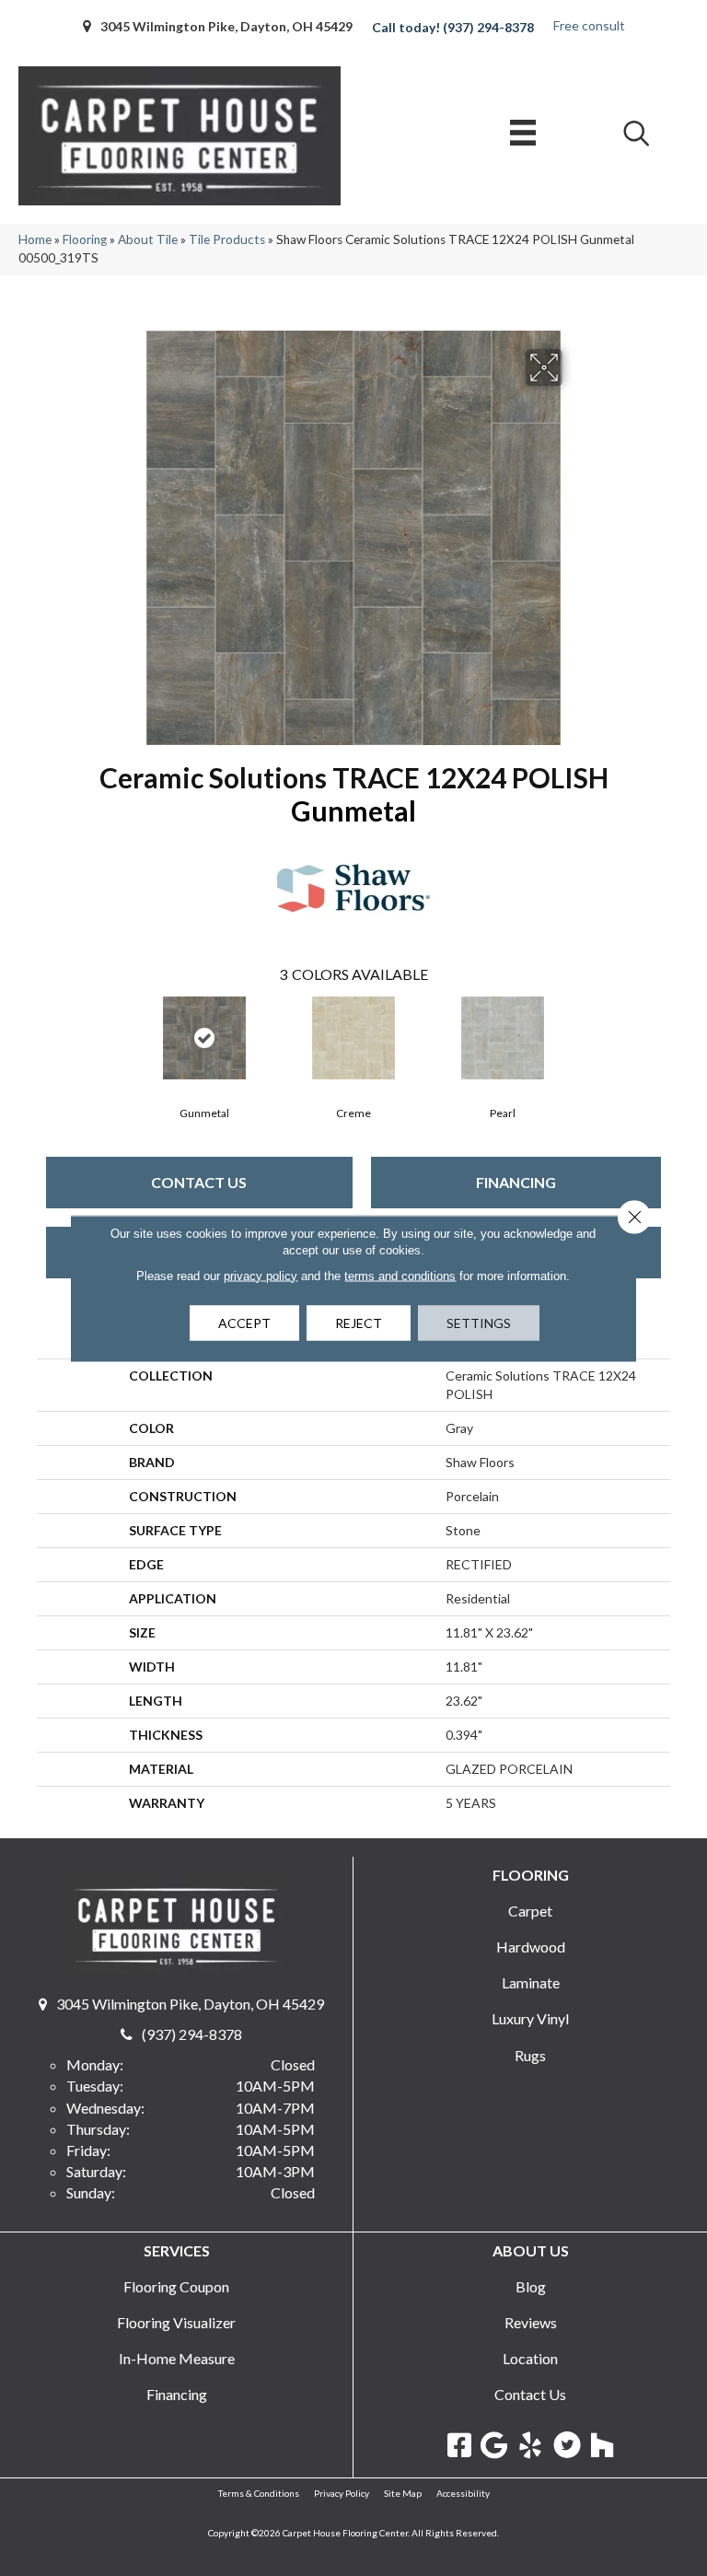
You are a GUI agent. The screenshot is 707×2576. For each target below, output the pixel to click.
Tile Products (227, 239)
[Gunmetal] (204, 1038)
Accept (244, 1322)
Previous (46, 1036)
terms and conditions (400, 1275)
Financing (516, 1182)
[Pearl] (503, 1038)
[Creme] (353, 1038)
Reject (359, 1322)
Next (661, 1036)
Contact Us (199, 1182)
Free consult (589, 25)
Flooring (85, 239)
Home (35, 239)
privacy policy (261, 1275)
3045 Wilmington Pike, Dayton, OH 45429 (226, 26)
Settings (479, 1322)
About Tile (148, 239)
